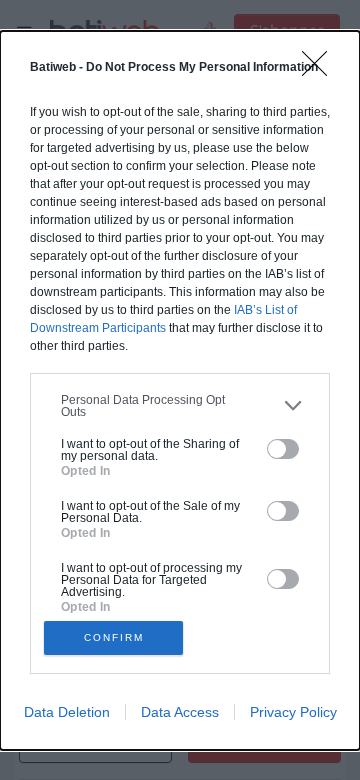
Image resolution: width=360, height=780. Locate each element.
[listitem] (180, 406)
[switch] (283, 449)
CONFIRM (114, 637)
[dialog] (180, 390)
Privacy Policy (293, 712)
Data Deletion (67, 712)
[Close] (321, 70)
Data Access (180, 712)
